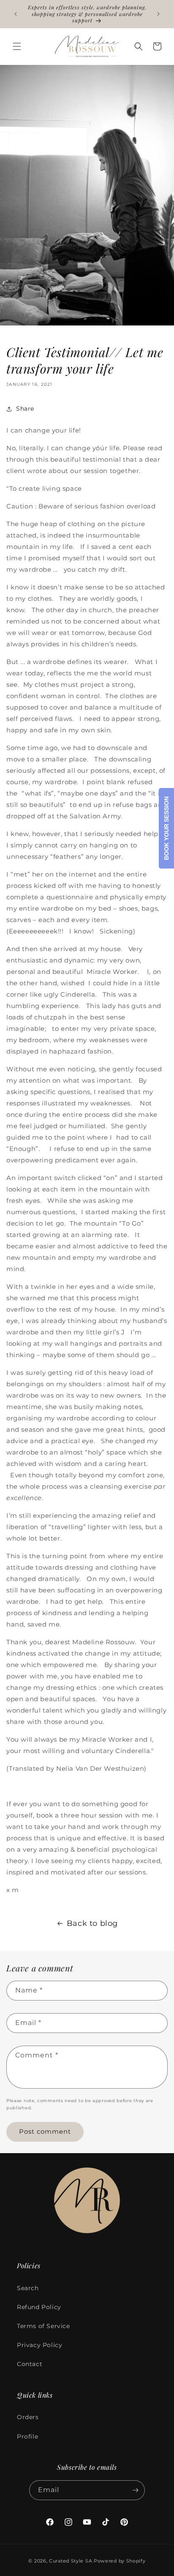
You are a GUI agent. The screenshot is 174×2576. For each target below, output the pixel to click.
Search (28, 2288)
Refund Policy (39, 2307)
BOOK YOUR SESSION (166, 828)
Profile (27, 2436)
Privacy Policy (39, 2345)
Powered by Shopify (120, 2561)
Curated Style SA (71, 2561)
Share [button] (25, 409)
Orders (28, 2417)
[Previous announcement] (16, 14)
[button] (17, 46)
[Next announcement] (158, 14)
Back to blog (92, 1923)
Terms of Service (43, 2326)
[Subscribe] (135, 2490)
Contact (30, 2364)
